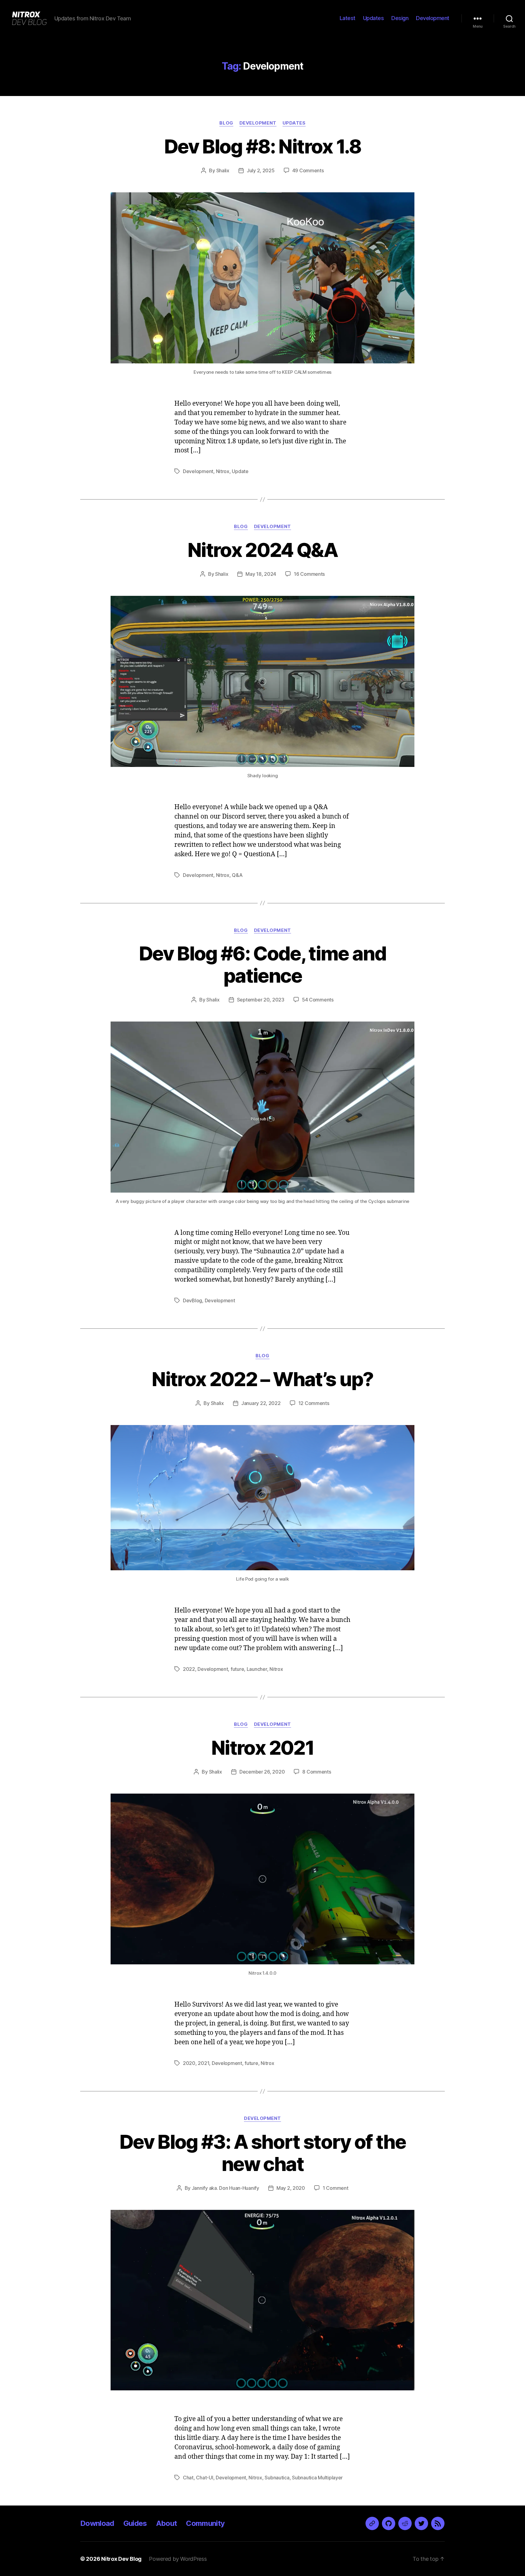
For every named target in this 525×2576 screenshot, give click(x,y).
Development (433, 18)
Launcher (257, 1669)
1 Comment (336, 2188)
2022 (189, 1669)
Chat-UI (204, 2478)
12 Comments (314, 1403)
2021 (203, 2063)
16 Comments (309, 574)
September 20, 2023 (261, 1000)
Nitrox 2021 (262, 1748)
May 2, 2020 (291, 2188)
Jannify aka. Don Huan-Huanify (225, 2188)
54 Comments (318, 1000)
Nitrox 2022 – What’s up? (262, 1379)
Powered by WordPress (178, 2559)
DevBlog (192, 1300)
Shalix (223, 170)
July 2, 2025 (261, 170)
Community (205, 2523)
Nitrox (223, 471)
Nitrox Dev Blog (121, 2559)
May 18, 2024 (261, 574)
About (167, 2523)
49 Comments (308, 170)
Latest (348, 18)
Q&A (237, 875)
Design (400, 18)
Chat (188, 2478)
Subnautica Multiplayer (317, 2478)
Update (240, 471)
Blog (226, 123)
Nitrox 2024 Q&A (262, 550)
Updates (374, 18)
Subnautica (277, 2478)
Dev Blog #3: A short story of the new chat (262, 2153)
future (237, 1669)
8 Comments (317, 1772)
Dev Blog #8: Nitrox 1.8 (262, 146)
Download (97, 2523)
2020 (189, 2063)
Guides (135, 2523)
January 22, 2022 (261, 1403)
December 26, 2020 (262, 1772)
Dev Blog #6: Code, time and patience (262, 964)
